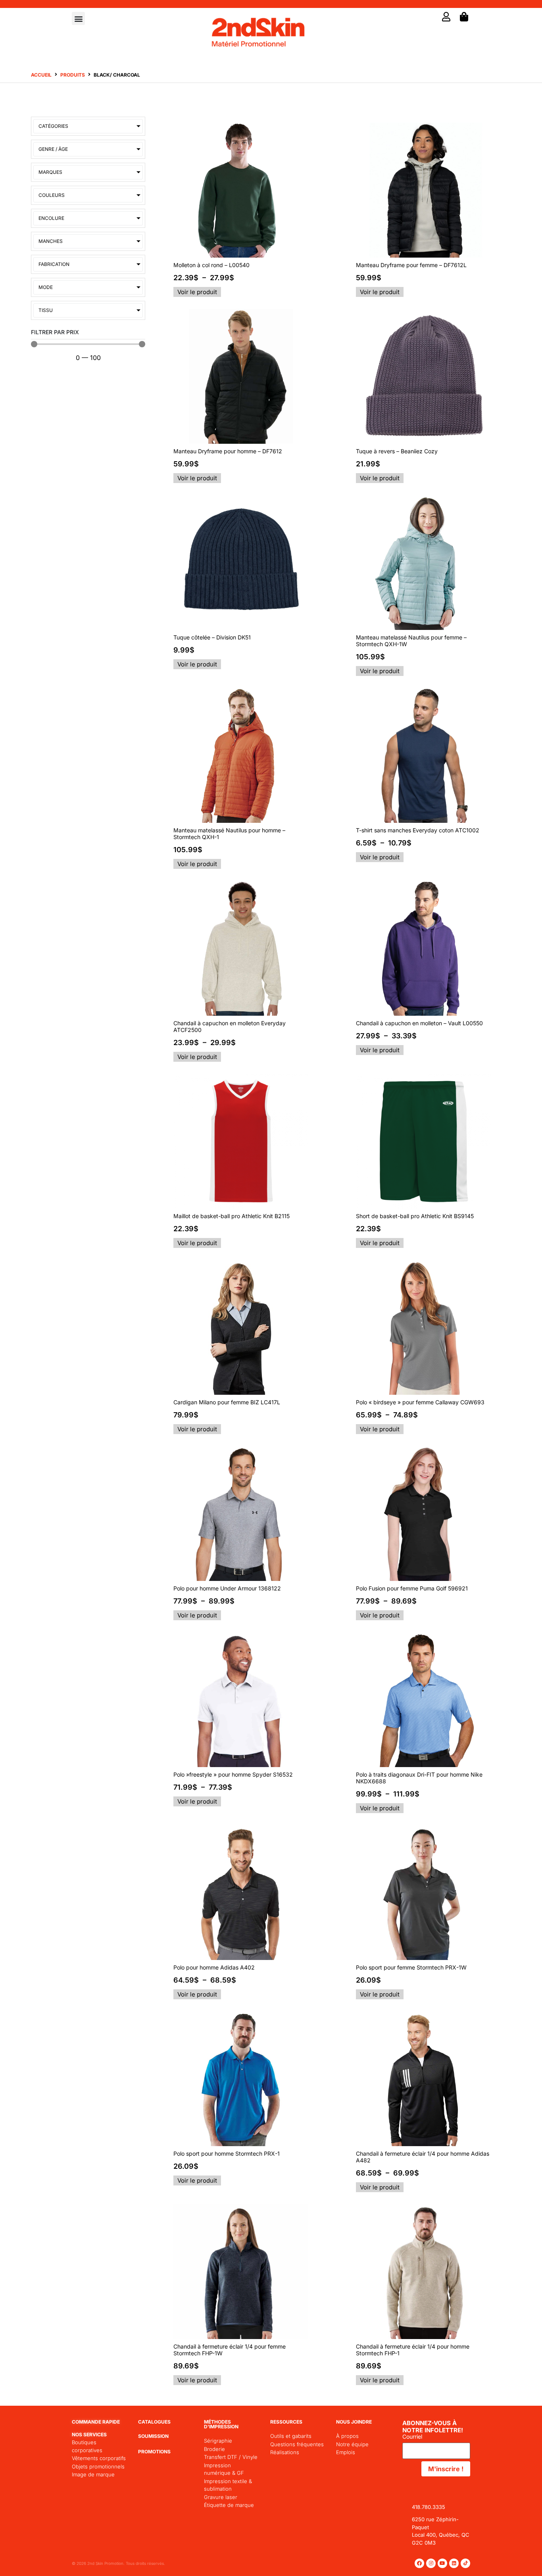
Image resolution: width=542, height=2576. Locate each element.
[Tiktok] (465, 2563)
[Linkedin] (454, 2563)
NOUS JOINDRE (354, 2422)
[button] (78, 18)
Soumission (153, 2436)
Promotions (154, 2452)
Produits (73, 75)
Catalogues (154, 2422)
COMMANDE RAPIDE (96, 2422)
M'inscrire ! (446, 2469)
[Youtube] (442, 2563)
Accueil (41, 75)
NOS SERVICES (89, 2434)
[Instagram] (431, 2563)
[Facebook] (419, 2563)
